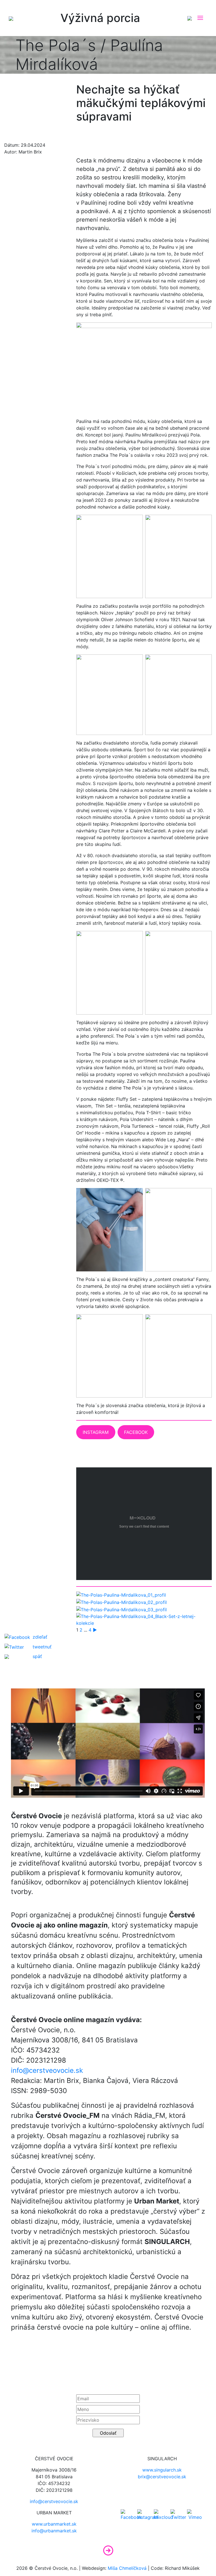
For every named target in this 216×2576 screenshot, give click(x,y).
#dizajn (56, 89)
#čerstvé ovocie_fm (25, 89)
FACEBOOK (136, 1432)
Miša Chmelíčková (127, 2568)
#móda (36, 99)
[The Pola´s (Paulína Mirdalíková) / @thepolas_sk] (121, 1595)
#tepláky (46, 109)
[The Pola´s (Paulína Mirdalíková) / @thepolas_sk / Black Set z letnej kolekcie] (144, 1619)
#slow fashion (19, 109)
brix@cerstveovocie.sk (162, 2477)
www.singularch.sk (162, 2470)
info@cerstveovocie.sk (47, 2070)
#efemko (15, 99)
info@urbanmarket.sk (54, 2531)
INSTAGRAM (96, 1432)
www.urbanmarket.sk (54, 2524)
